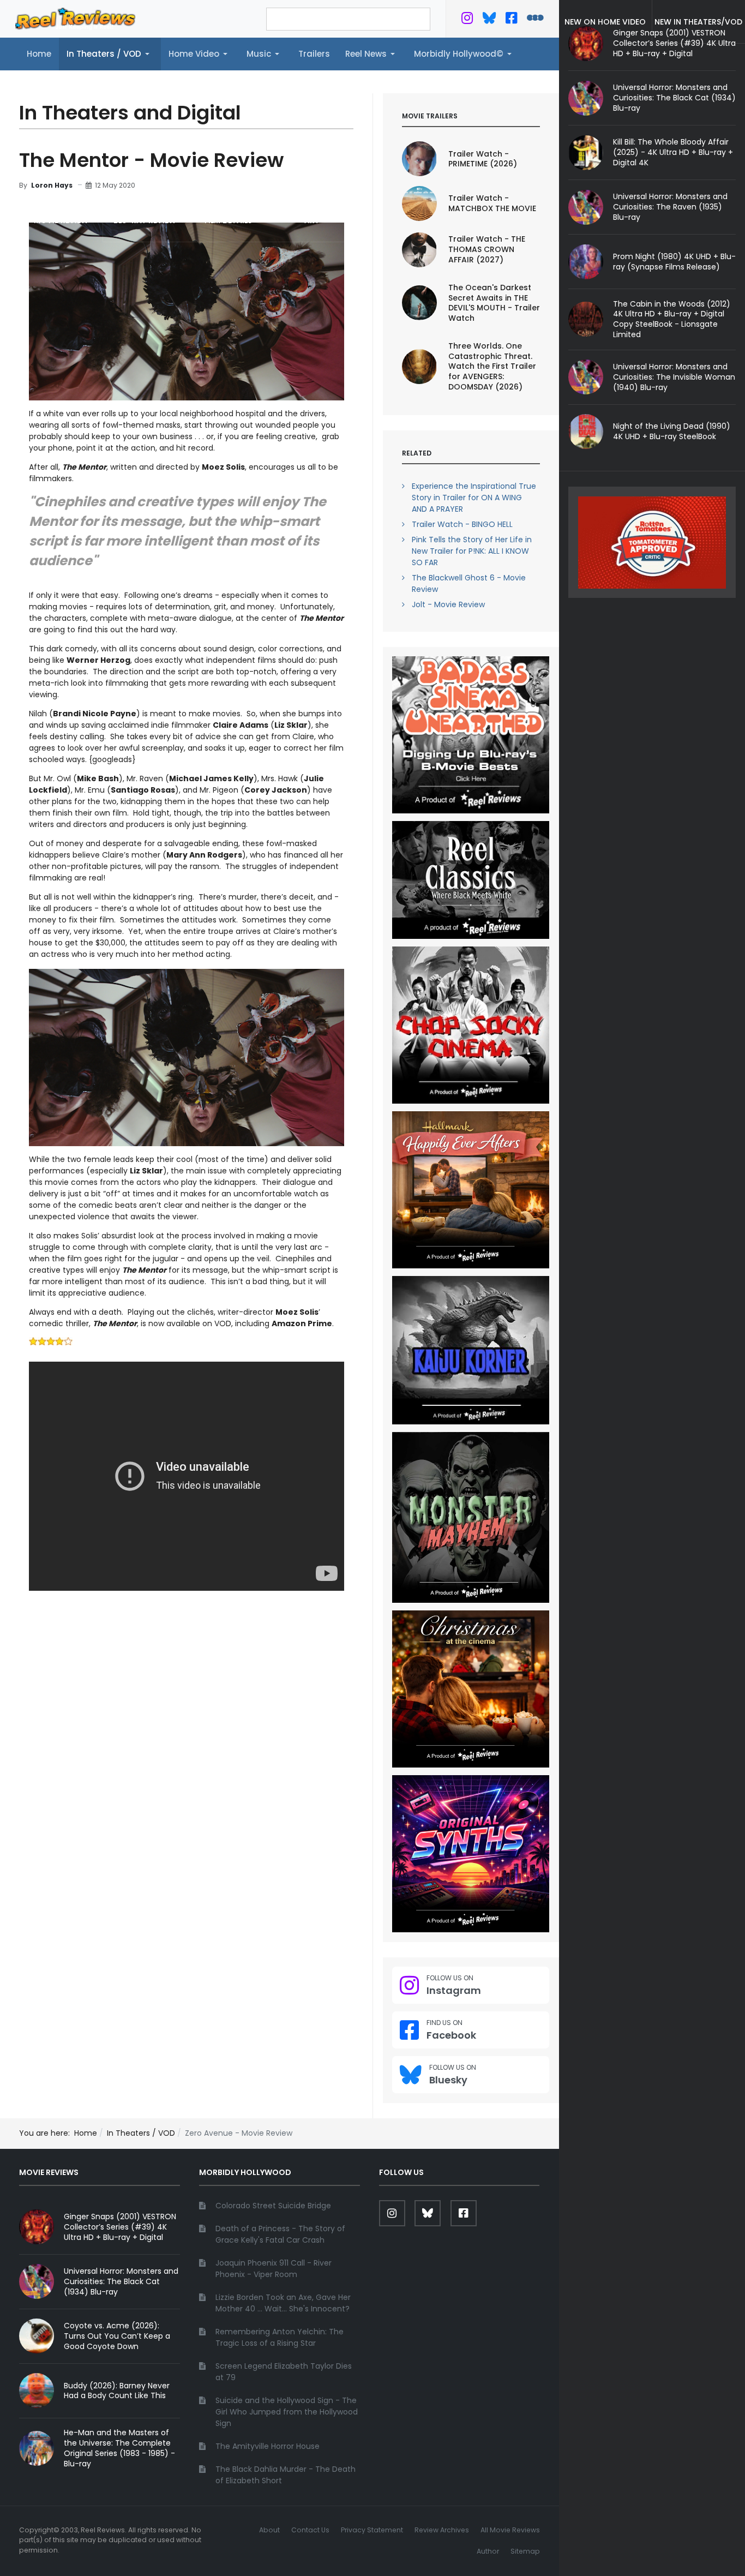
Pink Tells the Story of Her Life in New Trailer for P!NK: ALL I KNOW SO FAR (472, 551)
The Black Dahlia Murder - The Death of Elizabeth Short (286, 2475)
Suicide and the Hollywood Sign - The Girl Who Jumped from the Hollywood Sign (287, 2412)
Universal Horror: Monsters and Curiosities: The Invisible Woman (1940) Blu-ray (674, 377)
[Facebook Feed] (511, 20)
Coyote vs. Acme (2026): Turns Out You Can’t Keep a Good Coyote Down (117, 2336)
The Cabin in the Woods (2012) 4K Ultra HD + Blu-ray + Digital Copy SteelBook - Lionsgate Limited (672, 319)
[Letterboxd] (535, 20)
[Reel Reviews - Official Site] (75, 18)
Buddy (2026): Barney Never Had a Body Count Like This (117, 2391)
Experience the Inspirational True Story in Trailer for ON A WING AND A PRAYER (474, 498)
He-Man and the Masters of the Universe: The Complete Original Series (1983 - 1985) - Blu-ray (119, 2448)
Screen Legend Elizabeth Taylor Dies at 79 (284, 2372)
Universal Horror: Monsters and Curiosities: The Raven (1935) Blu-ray (670, 207)
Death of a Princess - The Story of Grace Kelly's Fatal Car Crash (280, 2234)
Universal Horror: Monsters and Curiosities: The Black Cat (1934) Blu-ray (674, 98)
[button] (110, 54)
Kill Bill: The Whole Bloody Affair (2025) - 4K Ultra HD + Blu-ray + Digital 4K (673, 152)
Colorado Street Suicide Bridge (273, 2206)
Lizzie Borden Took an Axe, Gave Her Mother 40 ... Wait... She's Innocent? (283, 2303)
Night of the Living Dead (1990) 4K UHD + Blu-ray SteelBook (672, 431)
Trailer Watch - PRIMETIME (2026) (483, 159)
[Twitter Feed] (467, 20)
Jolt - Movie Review (448, 604)
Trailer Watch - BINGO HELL (462, 524)
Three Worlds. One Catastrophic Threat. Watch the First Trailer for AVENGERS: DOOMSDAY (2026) (492, 367)
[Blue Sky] (489, 20)
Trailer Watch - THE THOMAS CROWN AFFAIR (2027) (487, 249)
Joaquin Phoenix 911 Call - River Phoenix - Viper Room (274, 2269)
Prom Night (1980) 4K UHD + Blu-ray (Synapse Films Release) (674, 262)
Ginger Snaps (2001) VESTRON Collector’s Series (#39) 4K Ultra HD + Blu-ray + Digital (120, 2227)
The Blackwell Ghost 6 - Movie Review (469, 583)
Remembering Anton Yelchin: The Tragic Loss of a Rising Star (280, 2337)
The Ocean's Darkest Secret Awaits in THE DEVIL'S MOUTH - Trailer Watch (494, 303)
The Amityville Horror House (268, 2446)
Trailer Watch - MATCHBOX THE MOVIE (492, 203)
